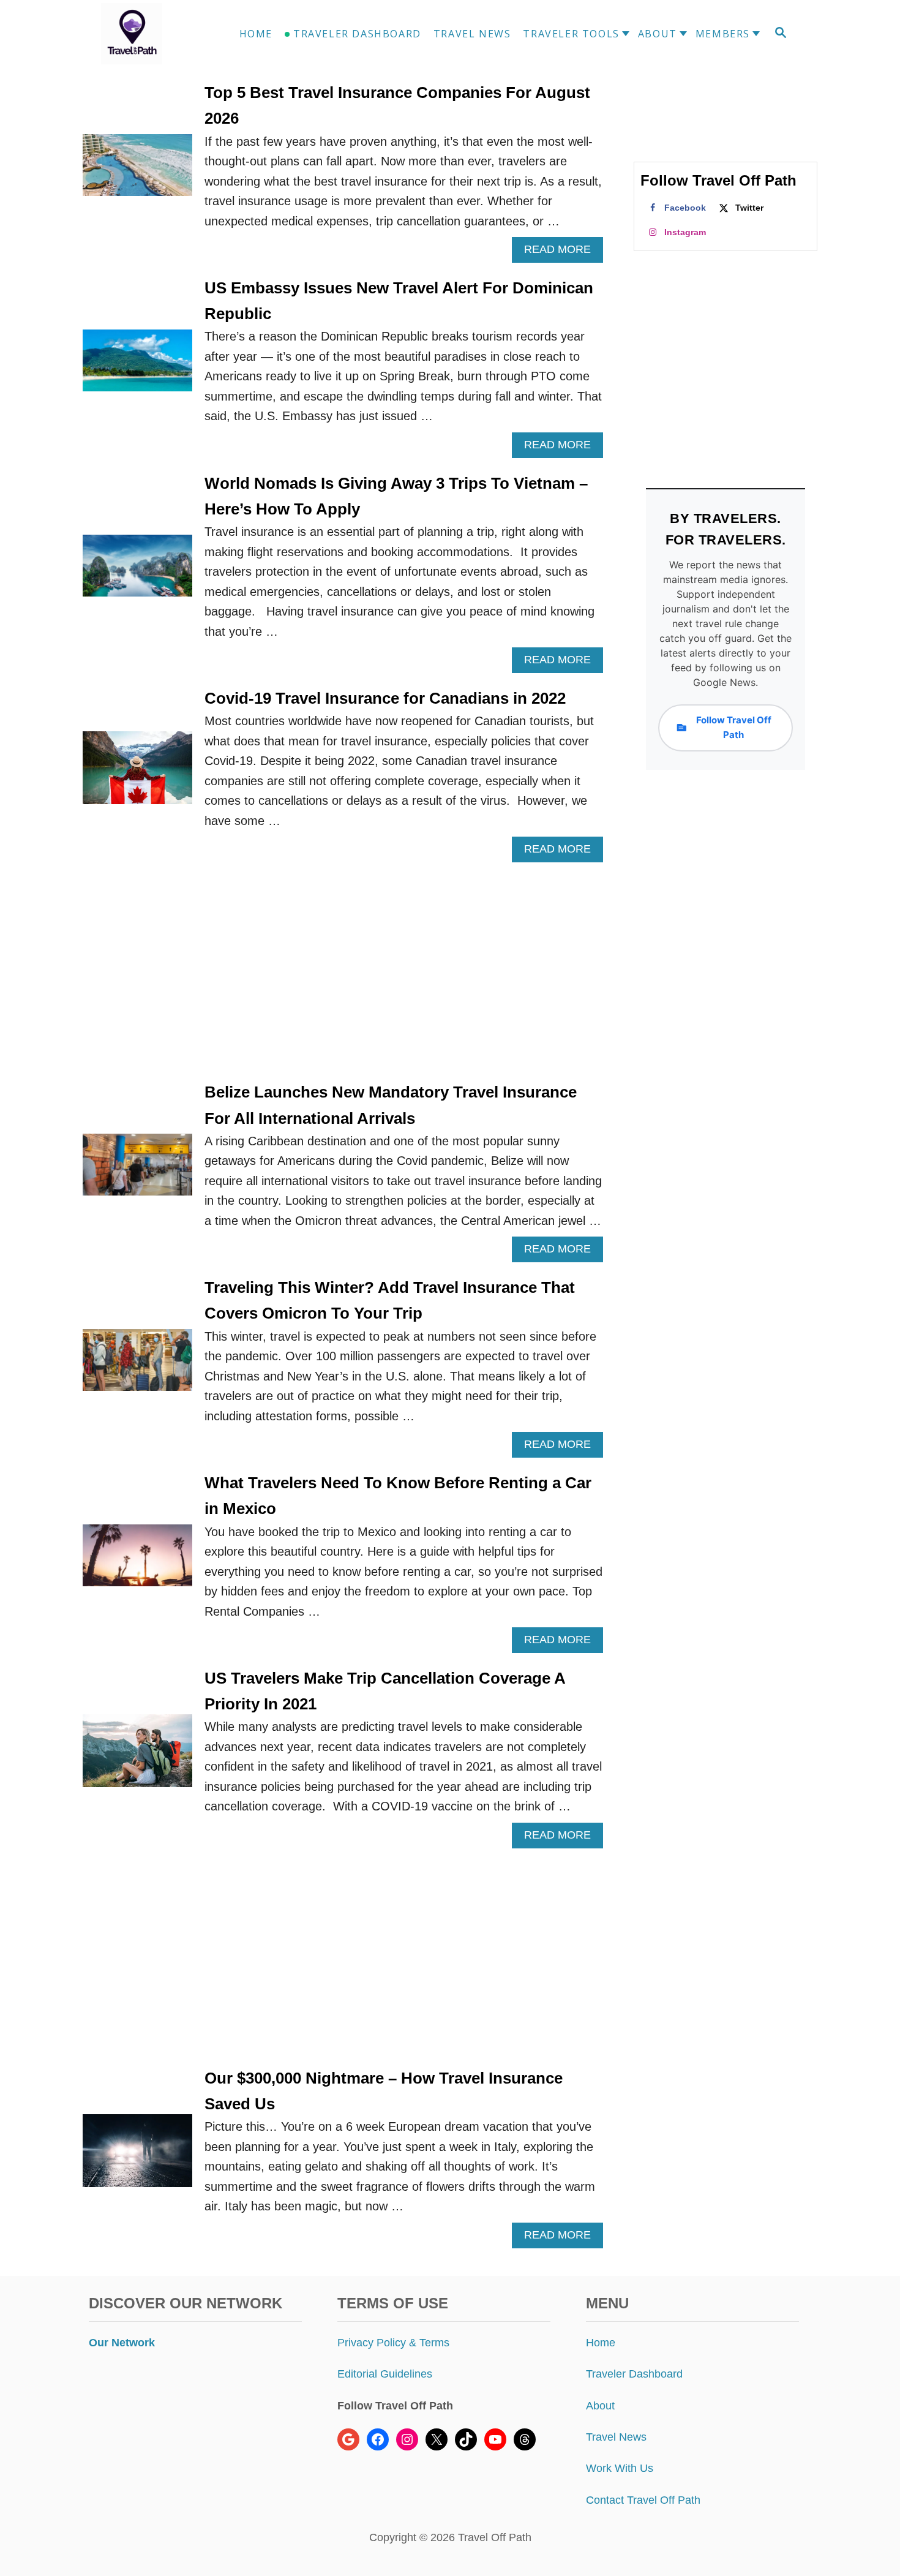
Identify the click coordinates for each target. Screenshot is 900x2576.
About (600, 2406)
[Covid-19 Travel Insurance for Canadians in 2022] (137, 774)
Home (601, 2343)
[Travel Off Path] (146, 34)
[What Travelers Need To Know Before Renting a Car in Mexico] (137, 1561)
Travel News (616, 2437)
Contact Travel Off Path (643, 2500)
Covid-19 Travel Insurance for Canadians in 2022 (385, 698)
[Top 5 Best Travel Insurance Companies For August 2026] (137, 171)
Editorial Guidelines (385, 2374)
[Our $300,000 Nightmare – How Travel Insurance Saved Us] (137, 2157)
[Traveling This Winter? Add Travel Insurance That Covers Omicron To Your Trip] (137, 1366)
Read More (562, 253)
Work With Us (620, 2468)
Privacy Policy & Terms (393, 2343)
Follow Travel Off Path (734, 727)
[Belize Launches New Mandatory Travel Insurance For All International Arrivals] (137, 1171)
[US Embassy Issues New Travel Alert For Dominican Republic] (137, 367)
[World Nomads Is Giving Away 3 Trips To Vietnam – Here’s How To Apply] (137, 572)
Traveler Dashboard (634, 2374)
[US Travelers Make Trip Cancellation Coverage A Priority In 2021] (137, 1757)
